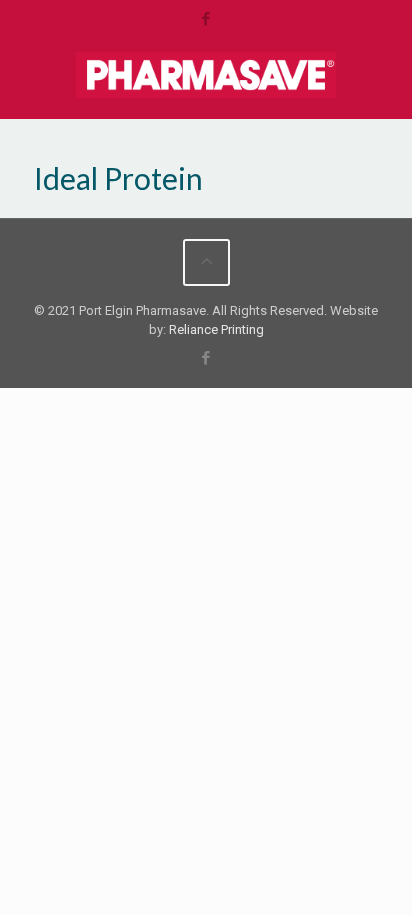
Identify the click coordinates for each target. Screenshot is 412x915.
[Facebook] (206, 19)
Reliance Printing (216, 329)
